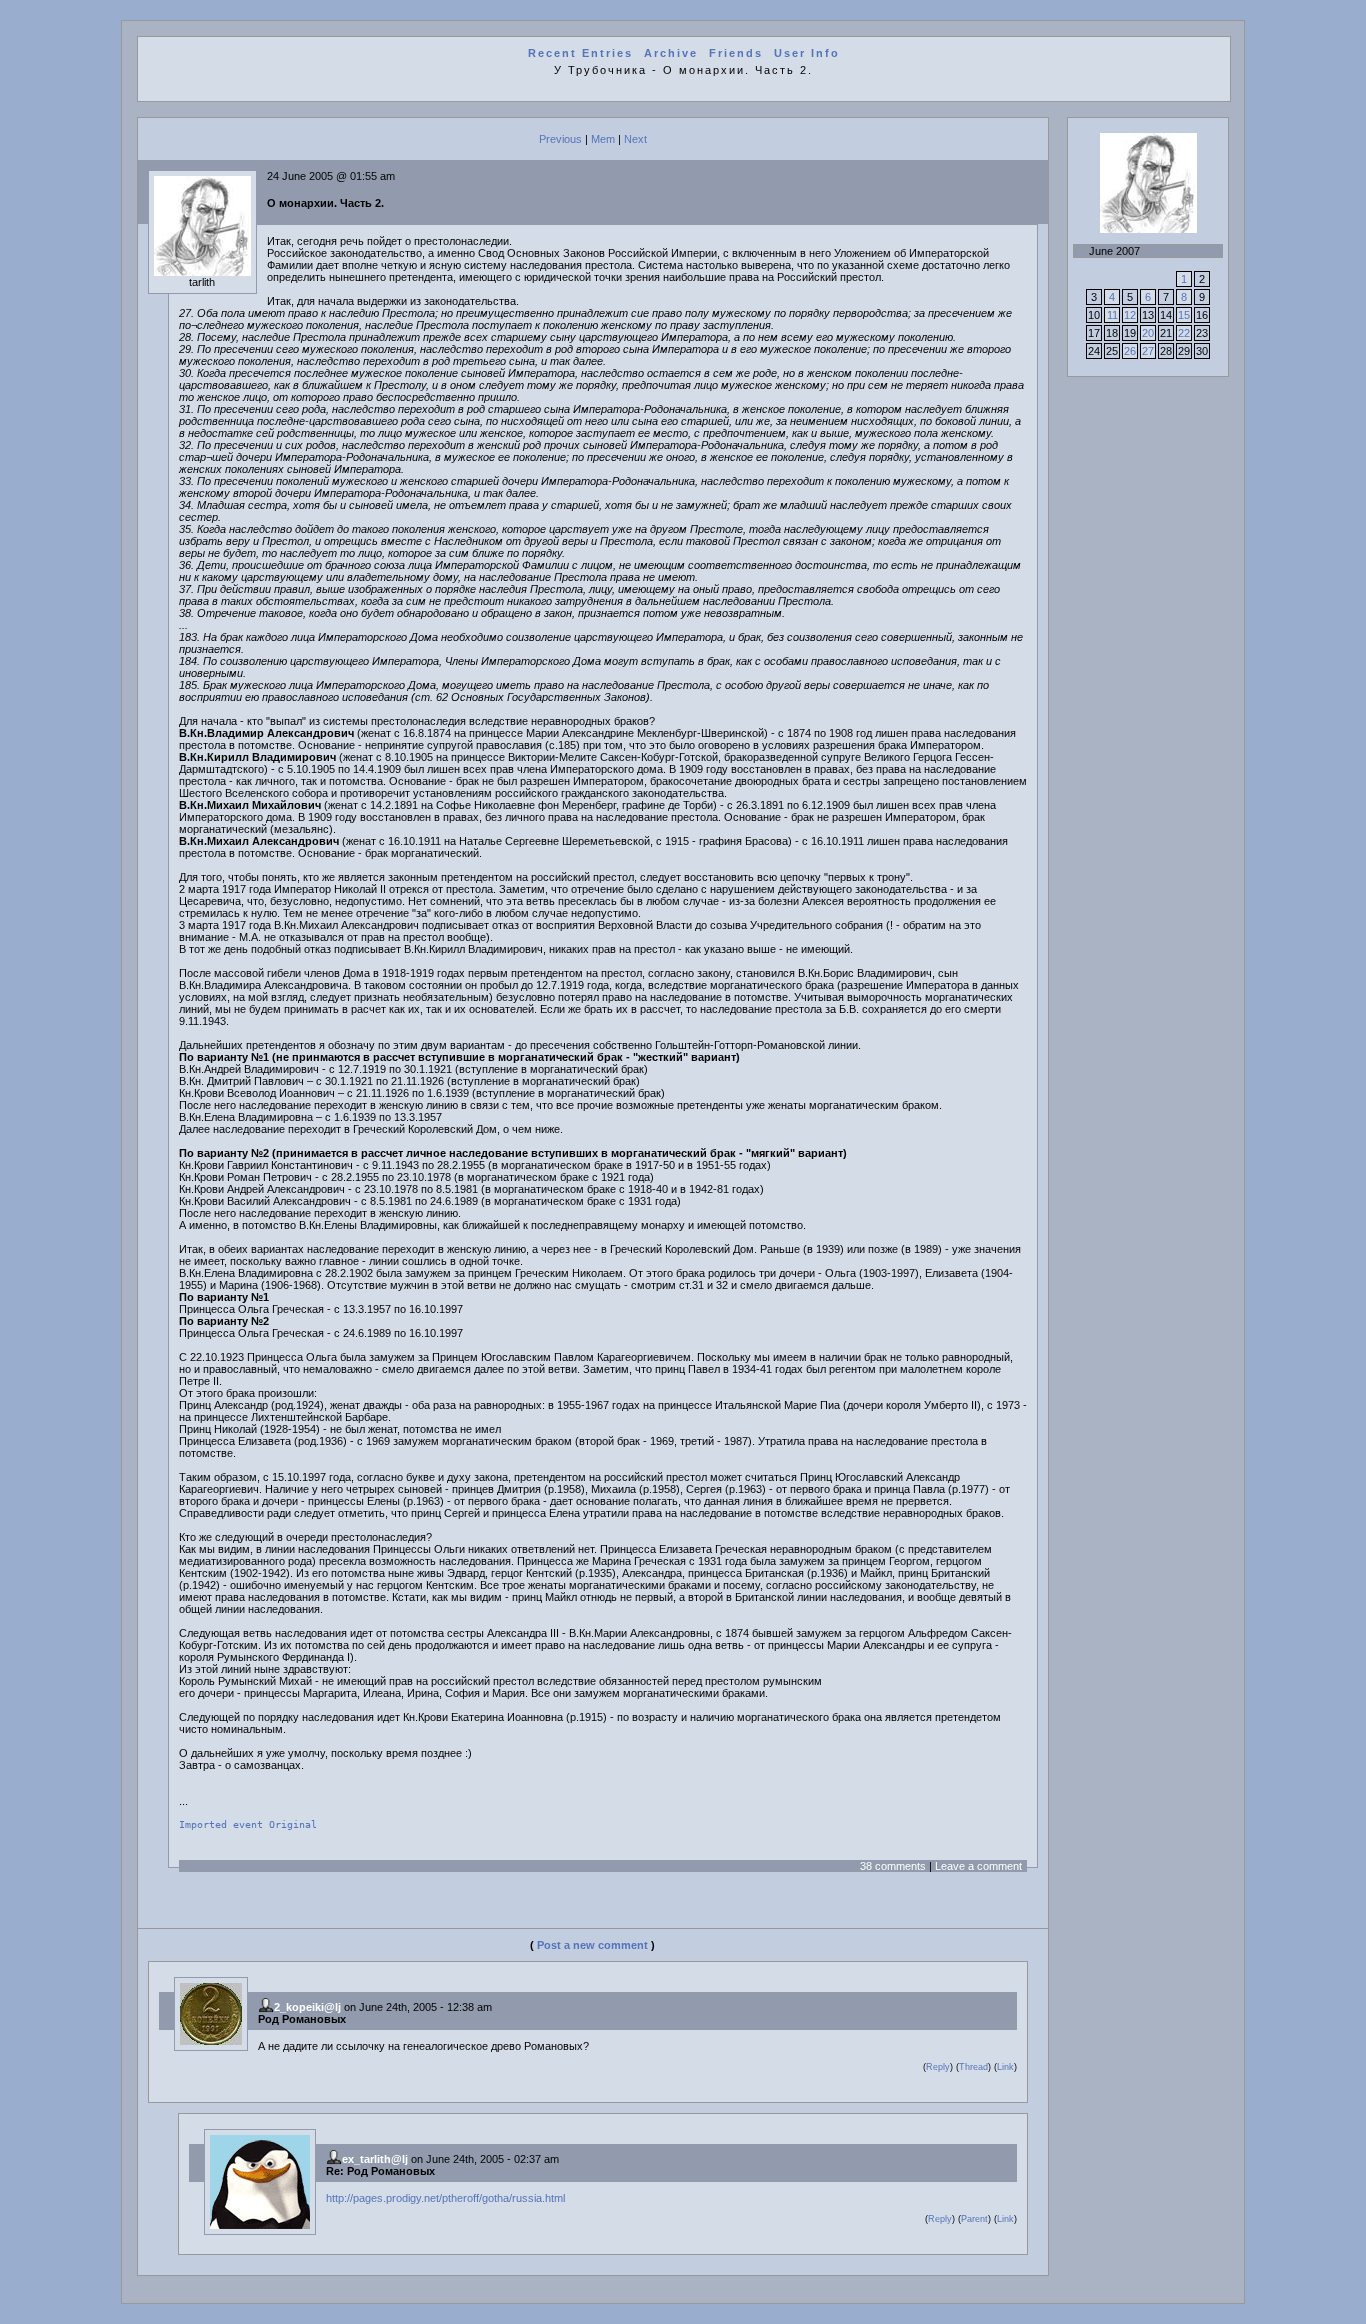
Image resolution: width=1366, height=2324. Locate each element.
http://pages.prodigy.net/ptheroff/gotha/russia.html (445, 2198)
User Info (807, 53)
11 (1112, 315)
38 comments (893, 1866)
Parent (974, 2219)
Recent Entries (580, 53)
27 (1148, 351)
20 (1148, 333)
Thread (973, 2067)
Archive (671, 53)
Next (635, 139)
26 (1130, 351)
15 (1184, 315)
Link (1005, 2067)
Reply (938, 2067)
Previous (560, 139)
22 (1184, 333)
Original (293, 1824)
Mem (603, 139)
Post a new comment (592, 1945)
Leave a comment (978, 1866)
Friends (736, 53)
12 (1130, 315)
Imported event (221, 1824)
